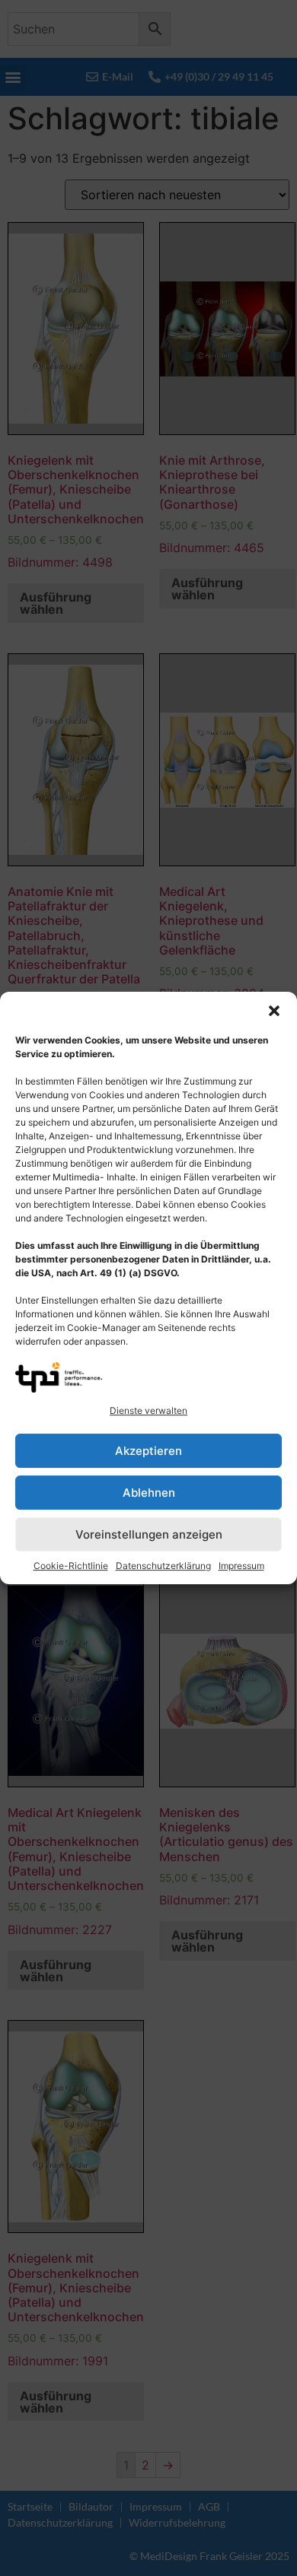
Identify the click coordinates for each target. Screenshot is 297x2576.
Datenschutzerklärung (163, 1566)
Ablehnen (149, 1493)
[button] (274, 1011)
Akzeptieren (148, 1451)
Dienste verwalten (148, 1410)
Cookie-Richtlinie (71, 1566)
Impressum (241, 1566)
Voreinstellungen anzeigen (149, 1534)
